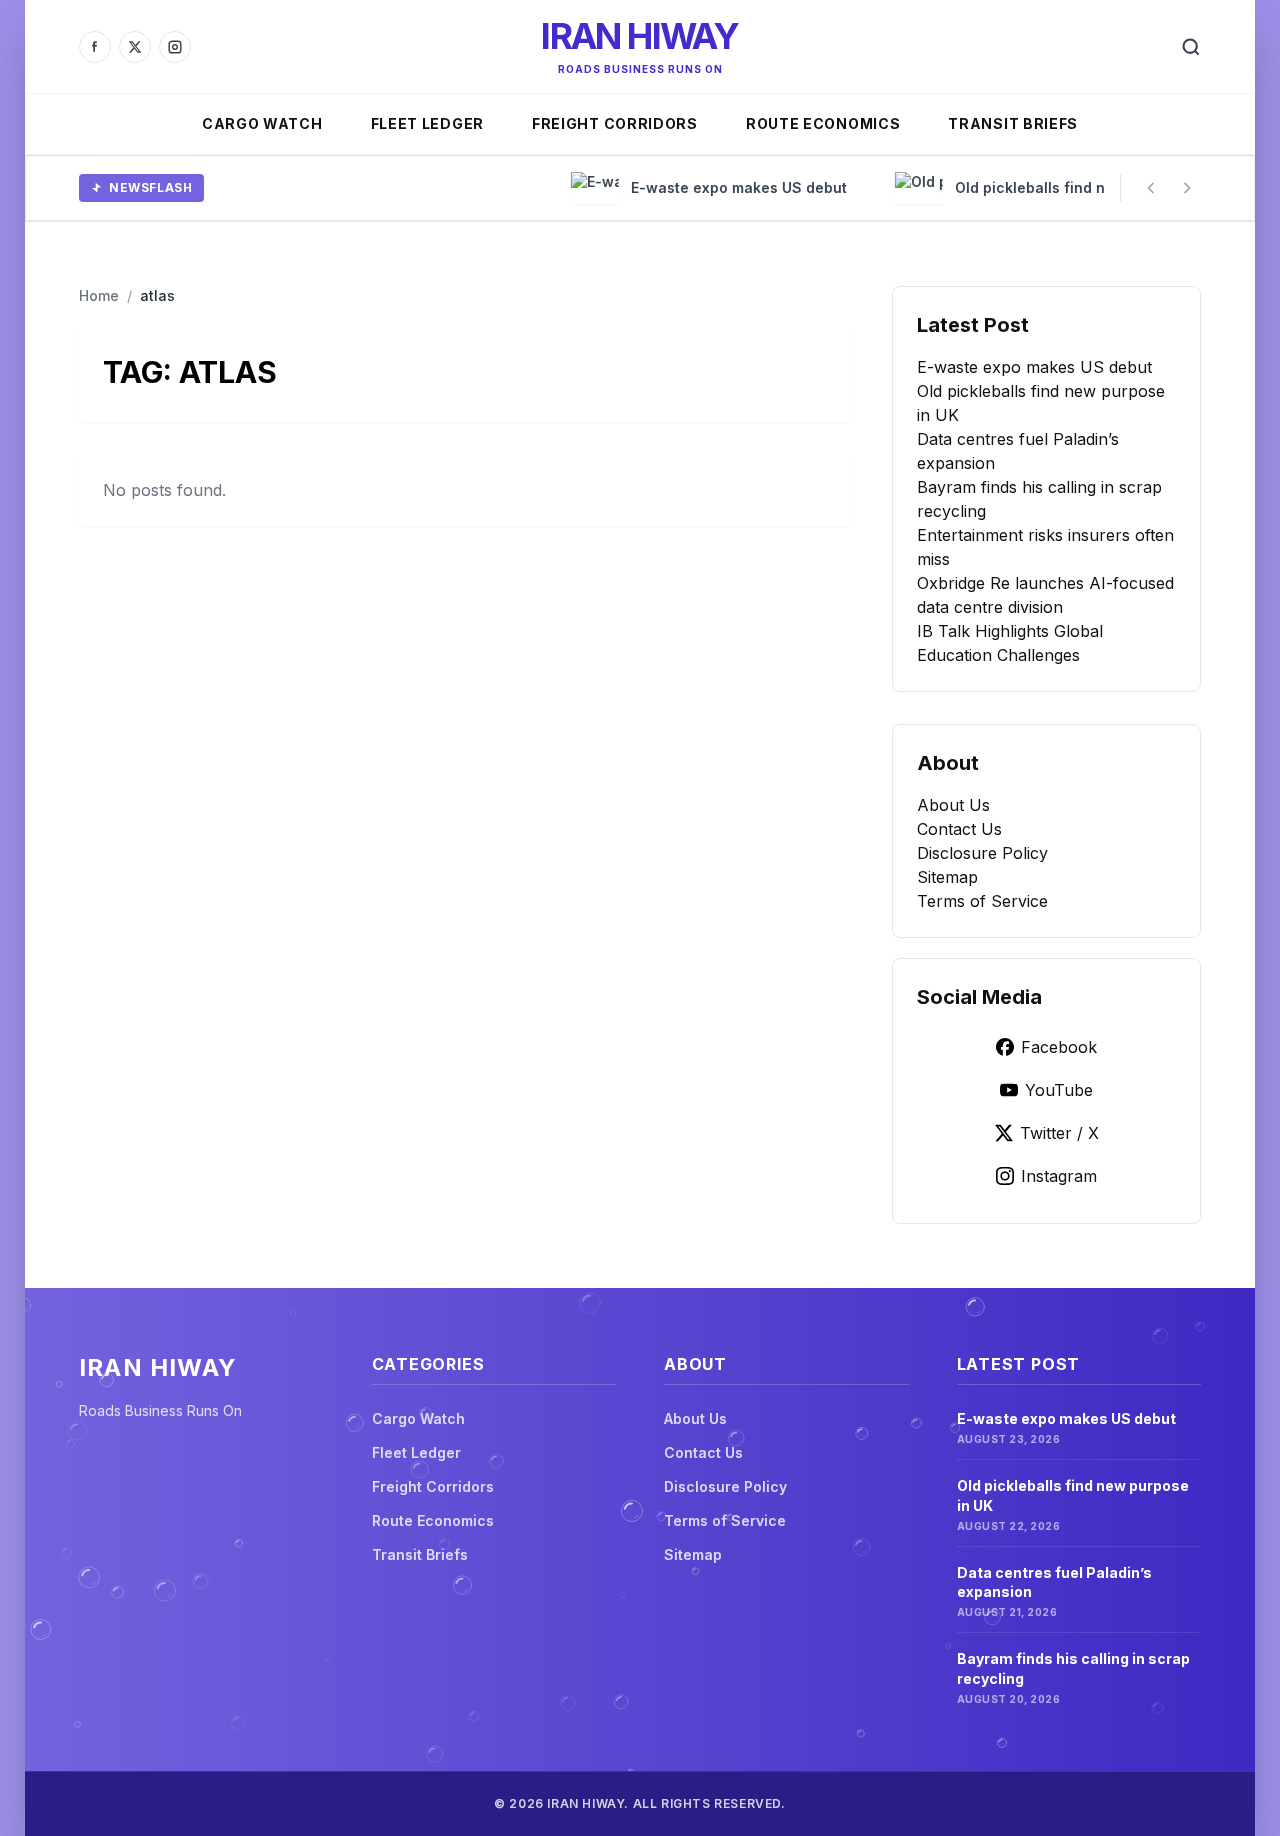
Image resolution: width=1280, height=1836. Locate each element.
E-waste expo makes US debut (1034, 367)
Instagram (1059, 1176)
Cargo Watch (262, 123)
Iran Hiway (639, 36)
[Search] (1191, 47)
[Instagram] (175, 47)
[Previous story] (1151, 188)
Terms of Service (982, 901)
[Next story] (1187, 188)
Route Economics (823, 123)
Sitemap (947, 877)
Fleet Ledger (427, 123)
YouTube (1059, 1090)
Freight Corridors (615, 123)
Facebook (1059, 1047)
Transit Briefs (1013, 123)
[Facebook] (95, 47)
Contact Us (959, 829)
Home (99, 295)
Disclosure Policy (982, 853)
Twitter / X (1059, 1133)
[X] (135, 47)
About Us (953, 805)
